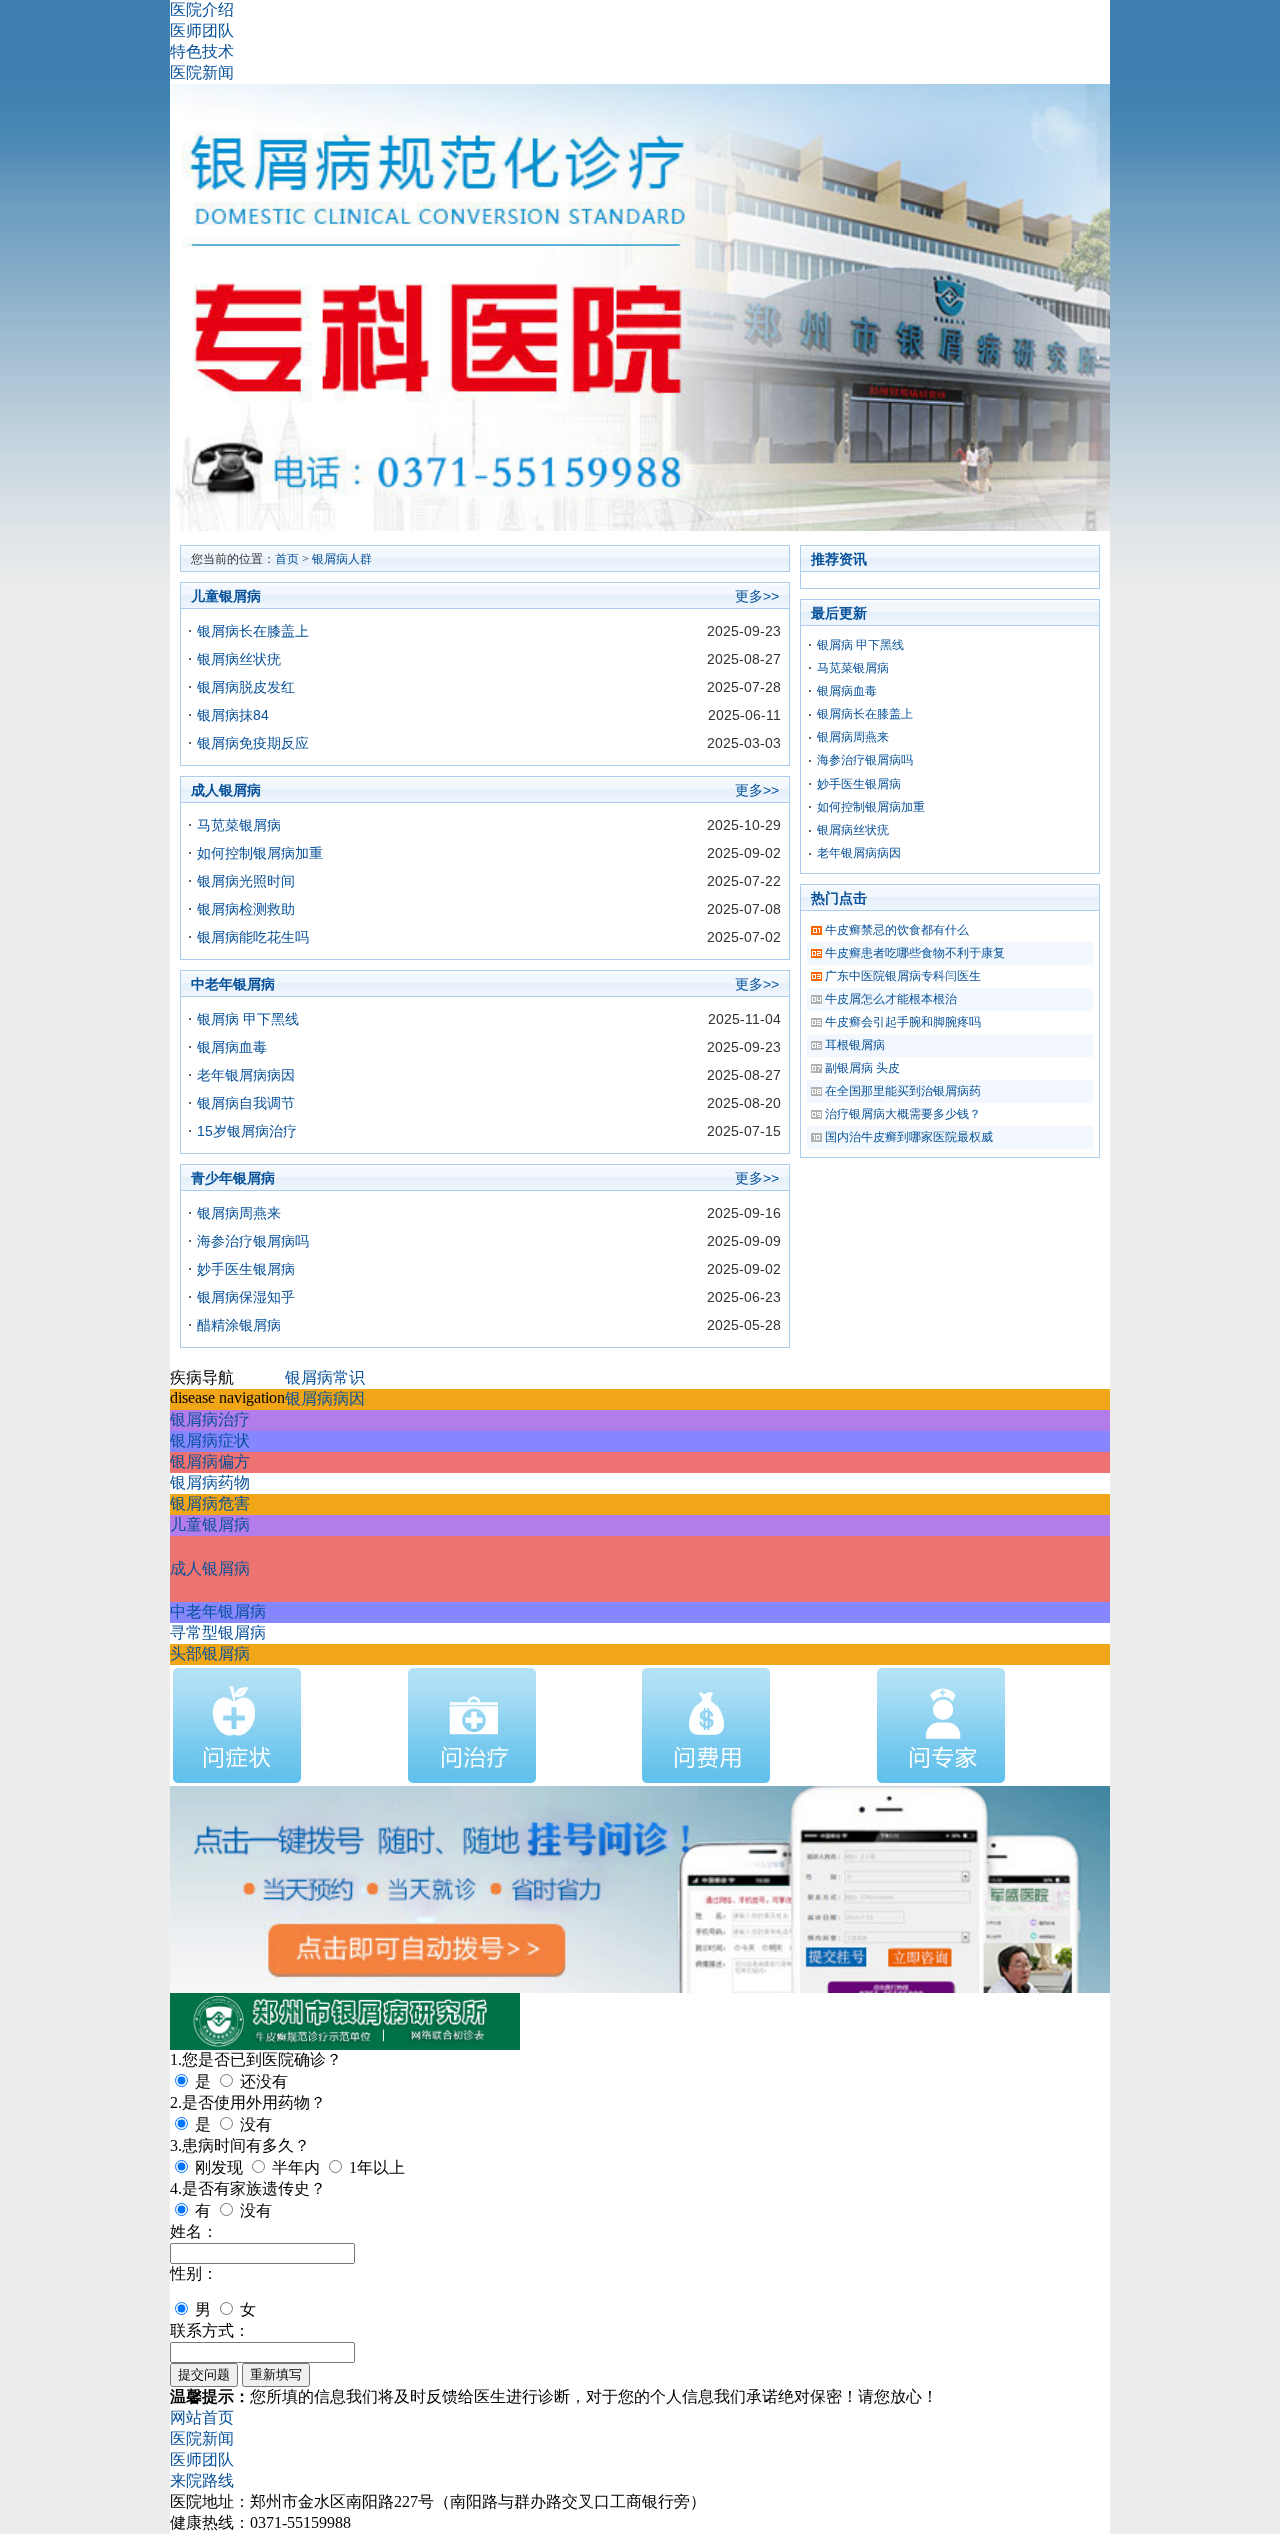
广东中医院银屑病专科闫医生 (903, 976)
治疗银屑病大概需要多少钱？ (903, 1114)
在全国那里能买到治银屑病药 (903, 1091)
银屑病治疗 (210, 1419)
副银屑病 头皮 (862, 1068)
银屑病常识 (325, 1377)
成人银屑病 (210, 1568)
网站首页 (202, 2417)
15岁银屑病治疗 (247, 1131)
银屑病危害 (210, 1503)
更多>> (757, 596)
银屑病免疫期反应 (253, 743)
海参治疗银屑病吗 (253, 1241)
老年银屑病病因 (246, 1075)
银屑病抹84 (233, 715)
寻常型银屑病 (218, 1632)
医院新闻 (202, 72)
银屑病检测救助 (246, 909)
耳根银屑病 (855, 1045)
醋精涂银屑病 (239, 1325)
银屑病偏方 (210, 1461)
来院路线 (202, 2480)
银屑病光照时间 (246, 881)
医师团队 (202, 30)
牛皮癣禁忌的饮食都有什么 (897, 930)
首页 (287, 559)
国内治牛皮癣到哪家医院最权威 (909, 1137)
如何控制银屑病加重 (260, 853)
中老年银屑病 (218, 1611)
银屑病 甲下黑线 (248, 1019)
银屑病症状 (210, 1440)
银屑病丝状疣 (239, 659)
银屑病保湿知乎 (246, 1297)
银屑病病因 (325, 1398)
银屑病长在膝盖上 (253, 631)
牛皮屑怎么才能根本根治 (891, 999)
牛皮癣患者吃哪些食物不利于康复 (915, 953)
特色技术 (202, 51)
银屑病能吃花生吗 (253, 937)
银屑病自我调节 (246, 1103)
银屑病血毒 (232, 1047)
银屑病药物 (210, 1482)
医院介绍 (202, 9)
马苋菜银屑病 (239, 825)
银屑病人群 (342, 559)
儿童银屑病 (210, 1524)
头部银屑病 (210, 1653)
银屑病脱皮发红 (246, 687)
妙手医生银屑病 (246, 1269)
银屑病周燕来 (239, 1213)
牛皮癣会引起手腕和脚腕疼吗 (903, 1022)
